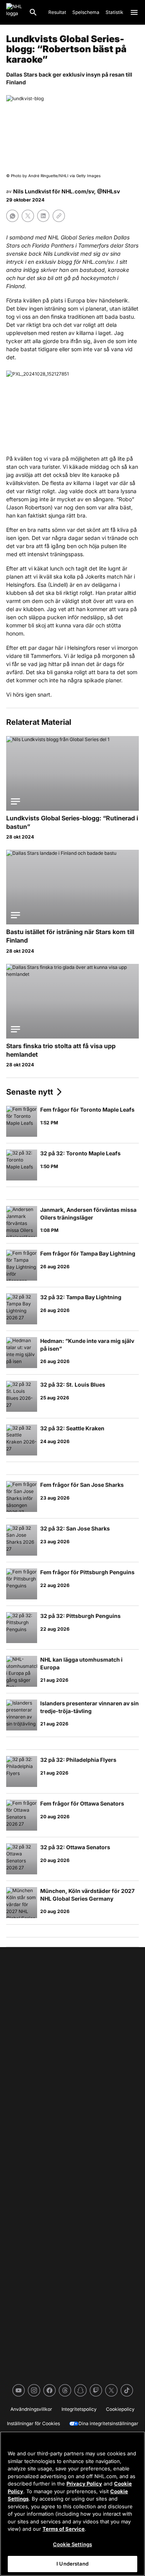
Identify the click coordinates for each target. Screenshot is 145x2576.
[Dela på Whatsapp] (12, 216)
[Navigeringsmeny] (134, 12)
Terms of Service (64, 2529)
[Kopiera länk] (59, 216)
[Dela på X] (28, 216)
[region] (72, 2504)
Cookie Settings (72, 2544)
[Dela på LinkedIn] (43, 216)
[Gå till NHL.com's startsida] (14, 12)
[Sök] (33, 12)
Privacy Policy (84, 2484)
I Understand (72, 2564)
